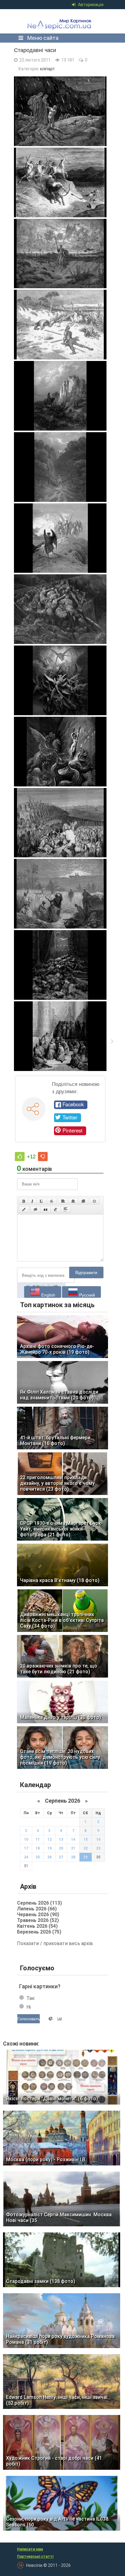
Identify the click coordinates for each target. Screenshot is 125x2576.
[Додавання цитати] (46, 1209)
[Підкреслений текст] (42, 1201)
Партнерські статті (35, 2557)
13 (61, 1839)
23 (98, 1848)
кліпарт (47, 69)
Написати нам (30, 2549)
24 (26, 1857)
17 (26, 1848)
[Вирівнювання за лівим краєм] (63, 1201)
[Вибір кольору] (24, 1209)
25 (38, 1857)
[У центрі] (73, 1201)
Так (30, 1998)
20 (61, 1848)
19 (49, 1848)
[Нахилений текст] (32, 1201)
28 (73, 1857)
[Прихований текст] (35, 1209)
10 (26, 1839)
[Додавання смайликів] (95, 1201)
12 (49, 1839)
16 (98, 1839)
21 (73, 1848)
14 (73, 1839)
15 (86, 1839)
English (48, 1295)
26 (49, 1857)
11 (38, 1839)
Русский (86, 1295)
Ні (29, 2007)
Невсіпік (61, 21)
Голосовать (29, 2019)
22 (86, 1848)
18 (38, 1848)
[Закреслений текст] (52, 1201)
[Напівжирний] (24, 1201)
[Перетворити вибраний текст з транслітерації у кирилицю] (56, 1209)
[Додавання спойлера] (66, 1209)
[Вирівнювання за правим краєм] (83, 1201)
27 (61, 1857)
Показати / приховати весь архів (55, 1943)
